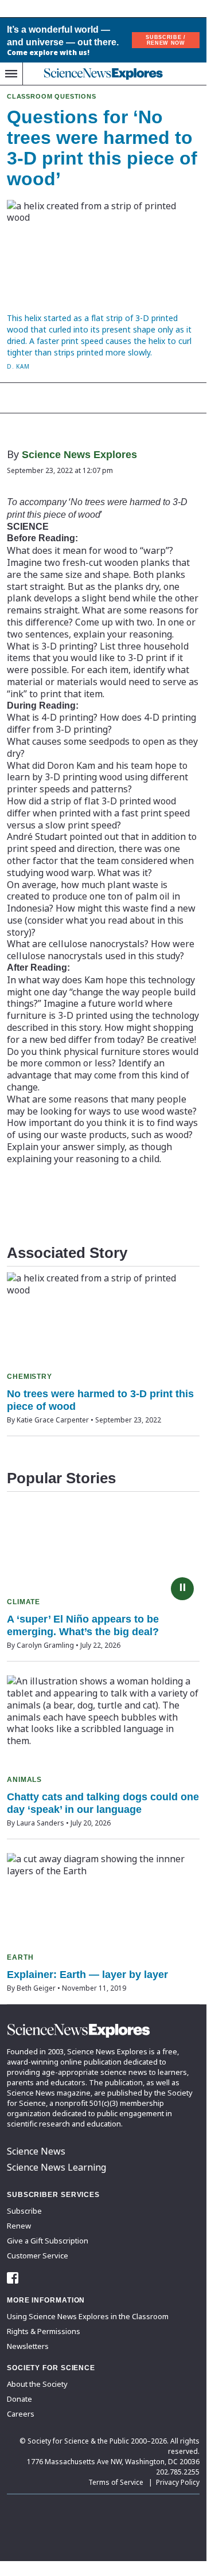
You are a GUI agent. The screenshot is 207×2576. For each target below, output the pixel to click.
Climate (24, 1602)
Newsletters (28, 2346)
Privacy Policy (178, 2482)
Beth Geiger (36, 1988)
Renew (19, 2226)
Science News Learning (56, 2167)
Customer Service (38, 2256)
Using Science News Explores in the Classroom (88, 2316)
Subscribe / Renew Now (165, 40)
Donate (19, 2399)
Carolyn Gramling (45, 1645)
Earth (20, 1957)
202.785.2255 (178, 2472)
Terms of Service (116, 2482)
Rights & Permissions (44, 2331)
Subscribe (24, 2211)
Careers (21, 2414)
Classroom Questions (52, 96)
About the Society (37, 2384)
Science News (36, 2151)
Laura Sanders (40, 1823)
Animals (24, 1780)
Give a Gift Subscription (48, 2241)
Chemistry (30, 1377)
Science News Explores (79, 455)
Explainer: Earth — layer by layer (87, 1975)
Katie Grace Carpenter (53, 1420)
